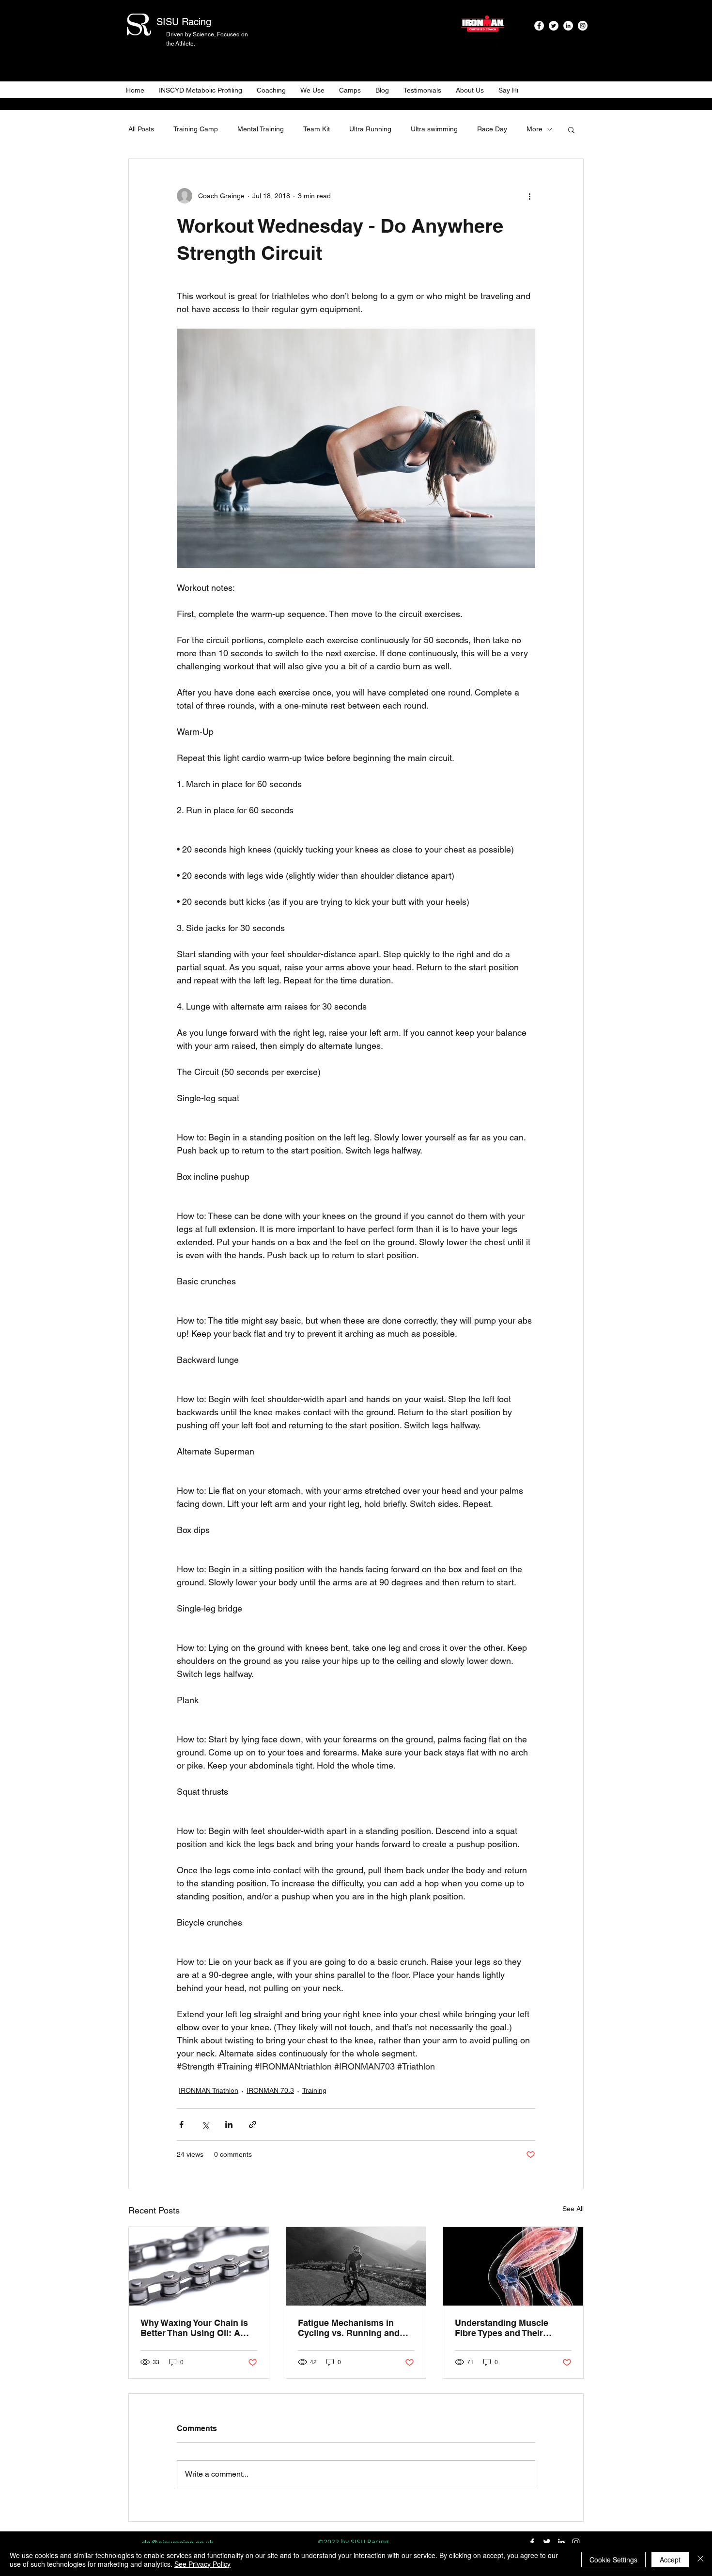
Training (314, 2090)
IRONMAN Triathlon (209, 2090)
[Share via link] (253, 2125)
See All (573, 2209)
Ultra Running (370, 129)
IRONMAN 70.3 (270, 2090)
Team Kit (317, 129)
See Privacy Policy (202, 2564)
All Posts (141, 129)
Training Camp (196, 129)
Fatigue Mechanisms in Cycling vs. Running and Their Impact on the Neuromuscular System (349, 2328)
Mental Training (261, 129)
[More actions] (529, 196)
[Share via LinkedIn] (229, 2125)
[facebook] (539, 26)
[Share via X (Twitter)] (205, 2125)
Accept (670, 2560)
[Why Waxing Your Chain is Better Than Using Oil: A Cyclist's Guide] (199, 2266)
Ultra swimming (434, 129)
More (534, 129)
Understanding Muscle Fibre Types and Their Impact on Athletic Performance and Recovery (511, 2328)
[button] (571, 129)
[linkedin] (568, 26)
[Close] (700, 2560)
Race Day (492, 129)
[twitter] (554, 26)
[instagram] (583, 26)
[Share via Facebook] (181, 2125)
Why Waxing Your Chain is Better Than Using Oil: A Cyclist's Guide (194, 2328)
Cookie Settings (613, 2560)
